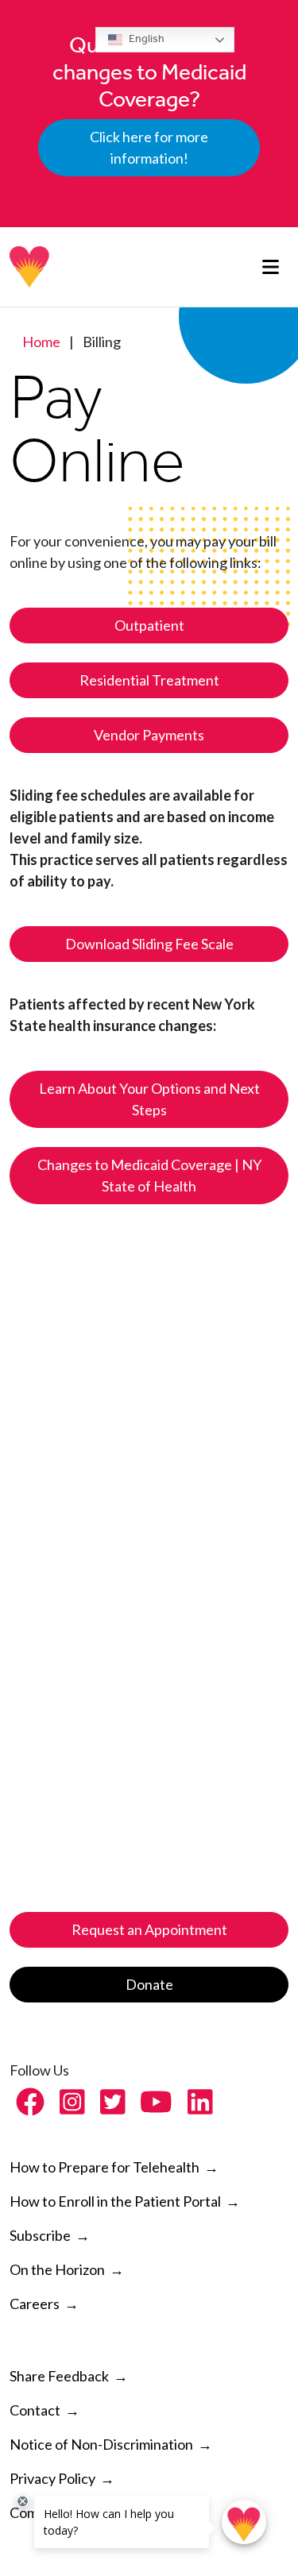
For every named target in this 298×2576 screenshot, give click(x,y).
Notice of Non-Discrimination (101, 2444)
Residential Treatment (149, 680)
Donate (149, 1984)
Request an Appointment (149, 1929)
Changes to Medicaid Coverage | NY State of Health (149, 1175)
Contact (35, 2410)
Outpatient (149, 625)
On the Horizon (57, 2269)
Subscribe (40, 2235)
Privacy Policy (52, 2478)
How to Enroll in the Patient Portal (125, 2201)
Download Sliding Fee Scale (149, 944)
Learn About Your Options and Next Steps (149, 1099)
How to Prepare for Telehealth (114, 2167)
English (145, 39)
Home (41, 342)
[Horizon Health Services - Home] (30, 267)
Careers (35, 2304)
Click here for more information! (149, 147)
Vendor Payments (149, 735)
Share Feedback (59, 2376)
